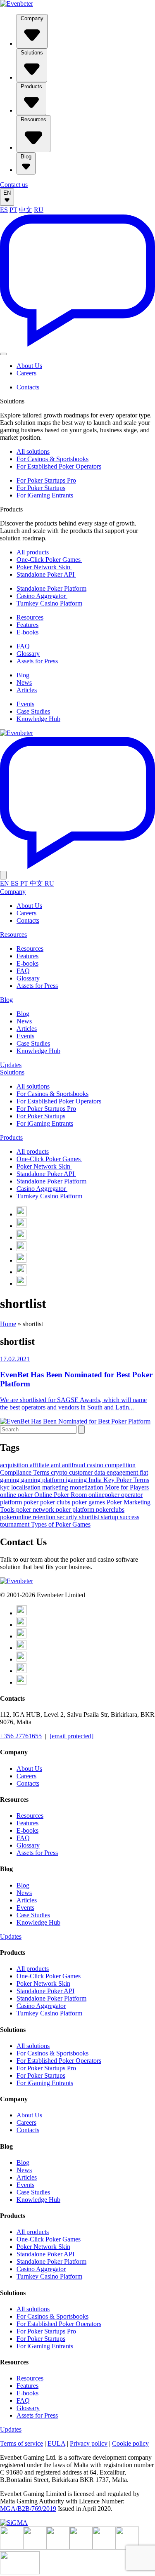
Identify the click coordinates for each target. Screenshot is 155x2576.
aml (56, 1465)
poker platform (76, 1510)
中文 (26, 210)
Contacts (28, 387)
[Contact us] (77, 344)
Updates (11, 1065)
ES (4, 210)
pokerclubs (110, 1510)
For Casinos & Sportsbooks (52, 459)
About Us (29, 366)
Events (25, 704)
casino (96, 1465)
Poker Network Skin (44, 567)
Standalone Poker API (46, 574)
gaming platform (43, 1480)
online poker (17, 1495)
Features (27, 625)
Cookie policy (130, 2443)
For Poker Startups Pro (46, 480)
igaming (77, 1480)
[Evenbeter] (17, 4)
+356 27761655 (21, 1736)
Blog (26, 157)
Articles (27, 690)
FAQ (23, 646)
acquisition (15, 1465)
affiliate (40, 1465)
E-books (27, 632)
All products (33, 552)
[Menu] (3, 354)
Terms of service (21, 2443)
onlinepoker (105, 1495)
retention (45, 1517)
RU (39, 210)
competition (120, 1465)
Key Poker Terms (126, 1480)
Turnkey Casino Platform (49, 603)
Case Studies (33, 711)
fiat (144, 1472)
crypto (60, 1472)
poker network (36, 1510)
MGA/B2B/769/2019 (28, 2509)
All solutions (33, 451)
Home (8, 1324)
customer (82, 1472)
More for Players (127, 1487)
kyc (6, 1487)
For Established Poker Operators (59, 466)
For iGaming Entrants (45, 495)
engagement (123, 1472)
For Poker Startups (41, 488)
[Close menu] (3, 875)
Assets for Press (37, 661)
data (100, 1472)
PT (13, 210)
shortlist (90, 1517)
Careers (26, 373)
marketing (56, 1487)
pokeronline (16, 1517)
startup (110, 1517)
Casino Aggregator (42, 596)
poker (32, 1502)
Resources (33, 119)
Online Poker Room (61, 1495)
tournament (15, 1524)
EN (7, 193)
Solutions (32, 53)
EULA (56, 2443)
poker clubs (56, 1502)
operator (132, 1495)
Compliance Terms (25, 1472)
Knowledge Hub (38, 719)
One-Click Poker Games (49, 560)
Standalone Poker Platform (51, 588)
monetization (87, 1487)
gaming (11, 1480)
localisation (27, 1487)
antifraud (74, 1465)
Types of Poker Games (61, 1524)
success (130, 1517)
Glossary (28, 654)
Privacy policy (89, 2443)
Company (32, 18)
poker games (89, 1502)
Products (31, 86)
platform (12, 1502)
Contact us (14, 185)
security (68, 1517)
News (24, 682)
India (96, 1480)
